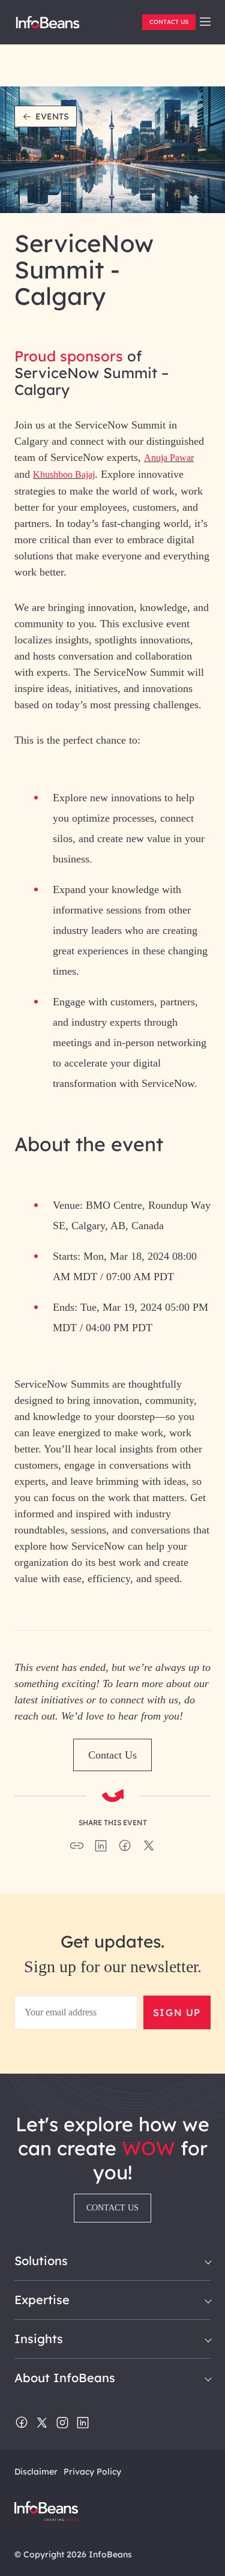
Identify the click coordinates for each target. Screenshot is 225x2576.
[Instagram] (62, 2424)
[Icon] (205, 22)
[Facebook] (22, 2424)
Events (52, 116)
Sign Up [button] (177, 2012)
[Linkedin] (83, 2424)
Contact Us (169, 22)
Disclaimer (36, 2472)
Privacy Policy (92, 2472)
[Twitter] (42, 2424)
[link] (205, 22)
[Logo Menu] (48, 27)
